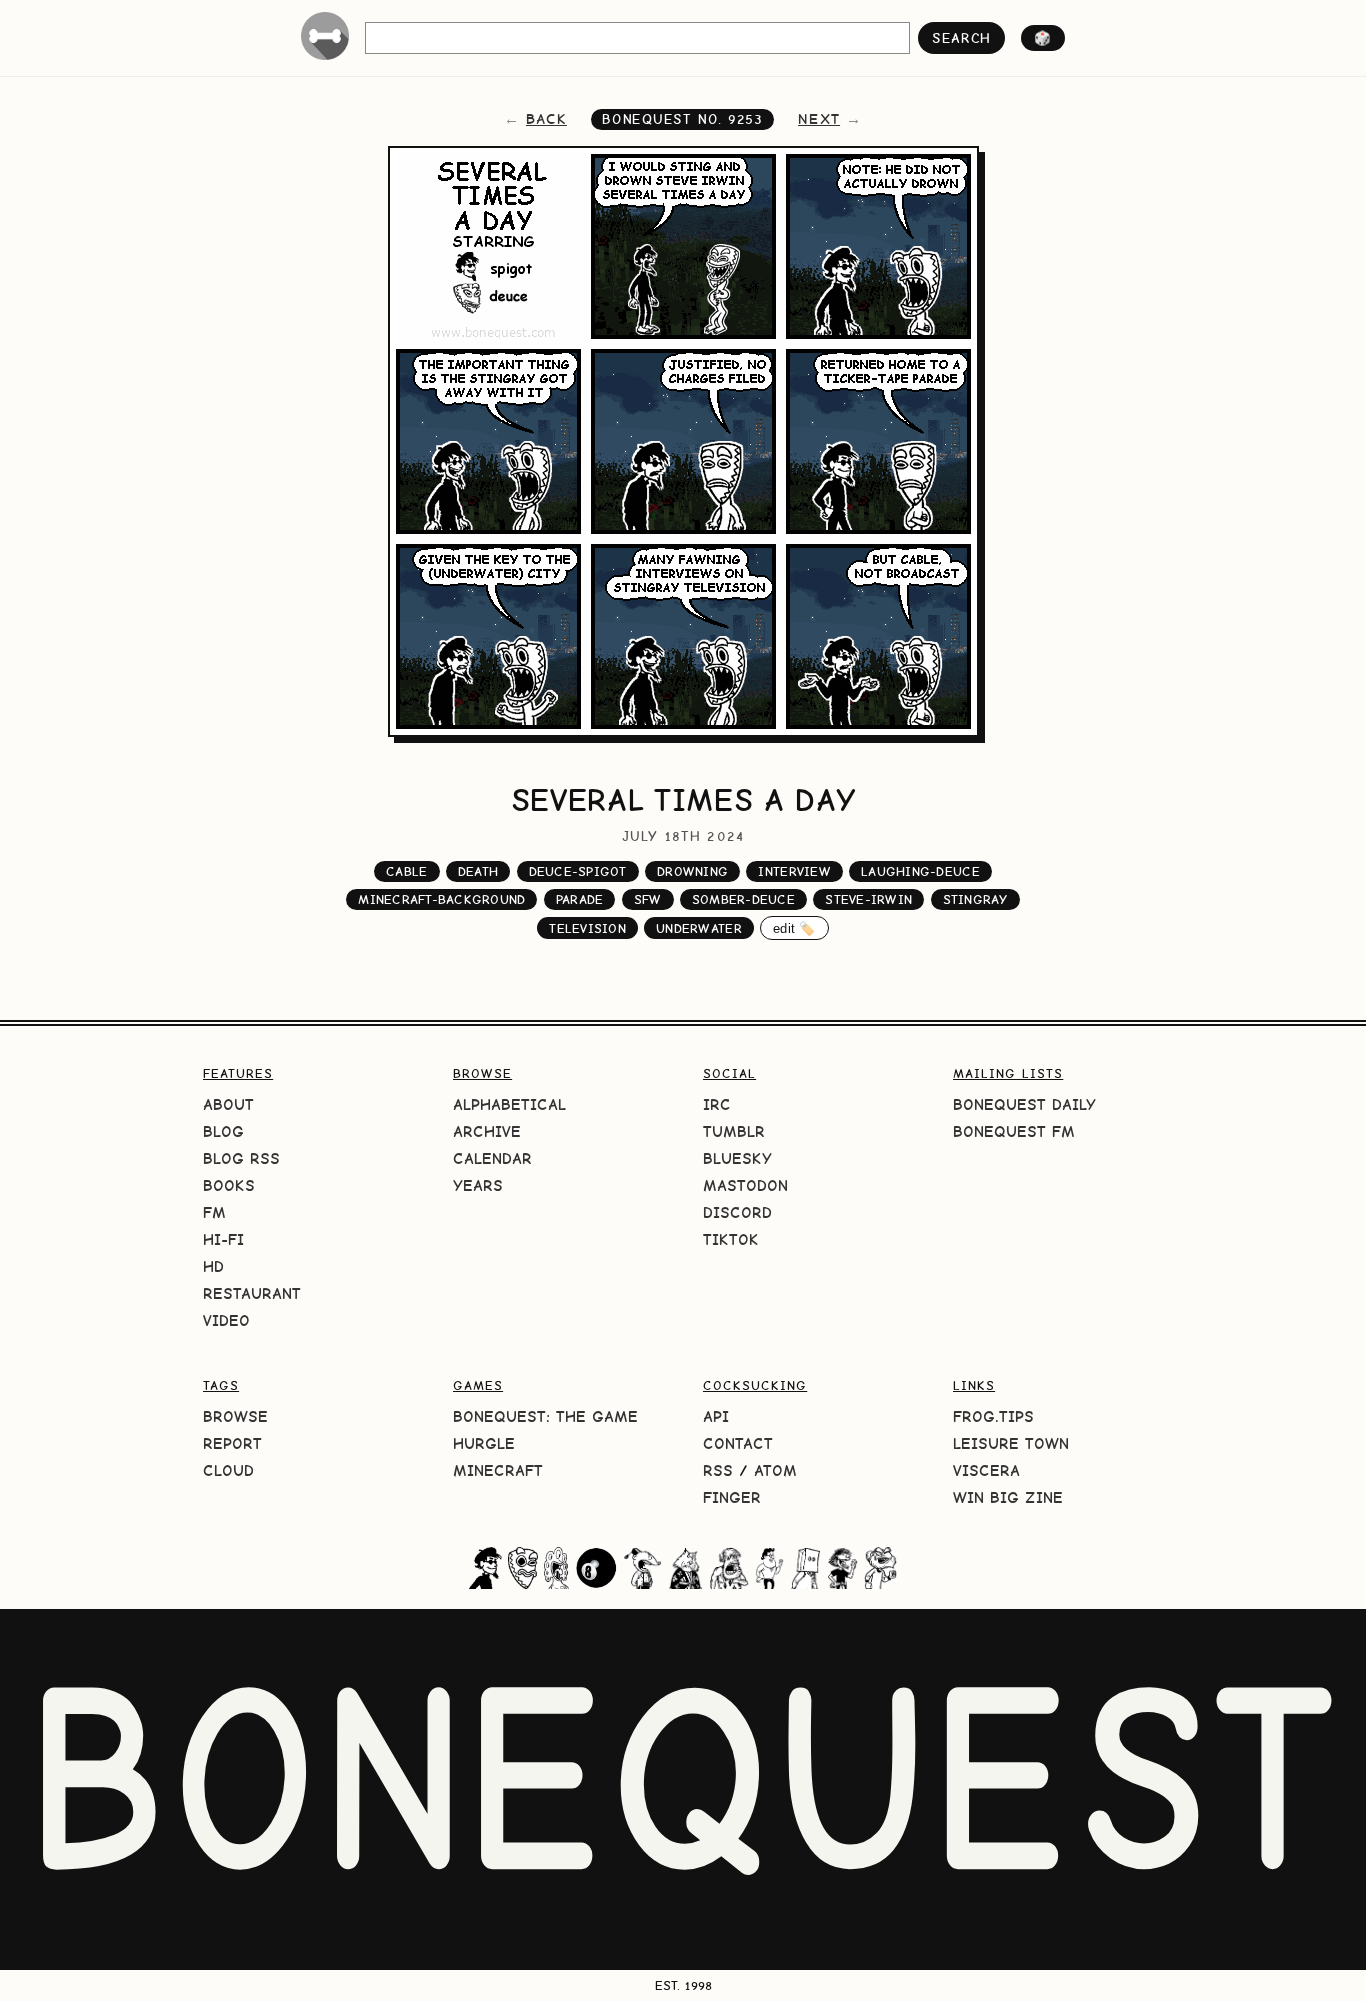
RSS (718, 1470)
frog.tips (993, 1416)
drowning (692, 871)
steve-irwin (868, 899)
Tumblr (734, 1131)
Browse (235, 1416)
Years (478, 1185)
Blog (223, 1131)
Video (226, 1320)
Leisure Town (1011, 1443)
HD (213, 1266)
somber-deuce (743, 899)
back (546, 119)
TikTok (731, 1239)
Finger (732, 1497)
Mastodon (745, 1185)
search (961, 38)
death (478, 871)
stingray (975, 899)
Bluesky (737, 1158)
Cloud (228, 1470)
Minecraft (498, 1470)
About (228, 1104)
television (587, 928)
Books (229, 1185)
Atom (775, 1470)
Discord (737, 1212)
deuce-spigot (578, 871)
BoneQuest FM (1014, 1131)
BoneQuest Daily (1024, 1104)
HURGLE (484, 1443)
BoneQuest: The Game (545, 1416)
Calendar (492, 1158)
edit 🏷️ (794, 928)
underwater (699, 928)
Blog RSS (241, 1158)
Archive (487, 1131)
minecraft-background (441, 899)
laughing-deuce (920, 871)
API (716, 1416)
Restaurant (252, 1293)
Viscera (986, 1470)
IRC (717, 1104)
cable (406, 871)
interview (794, 871)
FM (214, 1212)
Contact (738, 1443)
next (819, 119)
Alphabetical (509, 1104)
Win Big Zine (1008, 1497)
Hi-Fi (223, 1239)
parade (580, 899)
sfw (648, 899)
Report (232, 1443)
